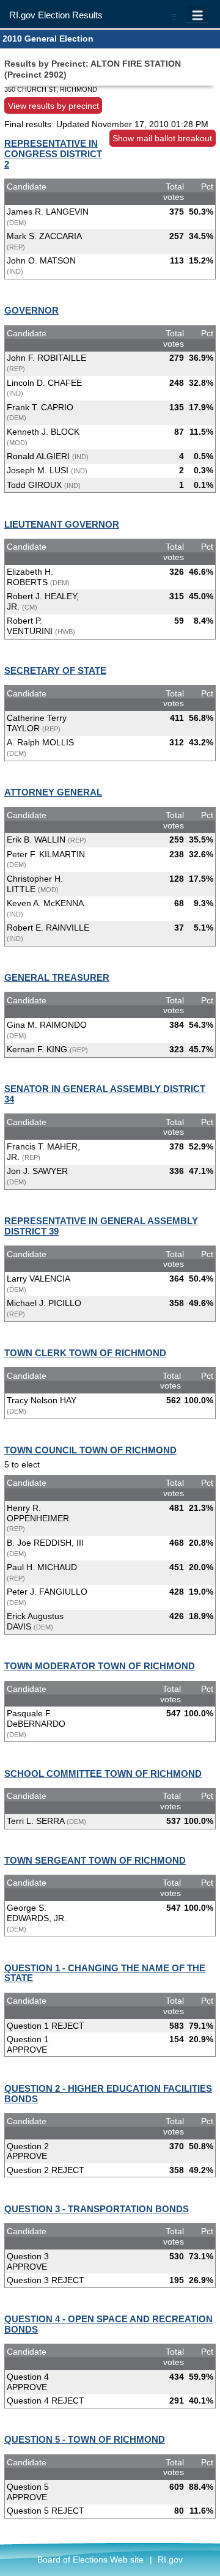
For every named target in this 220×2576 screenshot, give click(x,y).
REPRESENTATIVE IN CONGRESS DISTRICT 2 (53, 154)
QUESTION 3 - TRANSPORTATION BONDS (97, 2209)
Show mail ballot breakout (162, 138)
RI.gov (170, 2559)
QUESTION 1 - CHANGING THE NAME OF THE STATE (105, 1973)
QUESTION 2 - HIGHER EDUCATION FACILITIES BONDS (108, 2094)
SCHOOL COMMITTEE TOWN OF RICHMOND (103, 1773)
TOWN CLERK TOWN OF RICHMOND (85, 1353)
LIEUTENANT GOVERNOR (62, 524)
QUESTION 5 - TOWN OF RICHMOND (85, 2439)
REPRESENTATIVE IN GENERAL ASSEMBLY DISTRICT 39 (101, 1226)
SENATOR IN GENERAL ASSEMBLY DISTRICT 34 (105, 1094)
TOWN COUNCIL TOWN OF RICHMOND (90, 1450)
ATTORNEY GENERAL (53, 792)
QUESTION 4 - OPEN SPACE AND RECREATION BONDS (108, 2324)
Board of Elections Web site (90, 2559)
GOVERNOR (31, 310)
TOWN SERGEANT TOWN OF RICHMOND (95, 1860)
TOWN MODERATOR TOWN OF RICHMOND (100, 1666)
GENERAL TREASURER (57, 977)
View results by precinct (53, 105)
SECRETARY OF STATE (55, 670)
